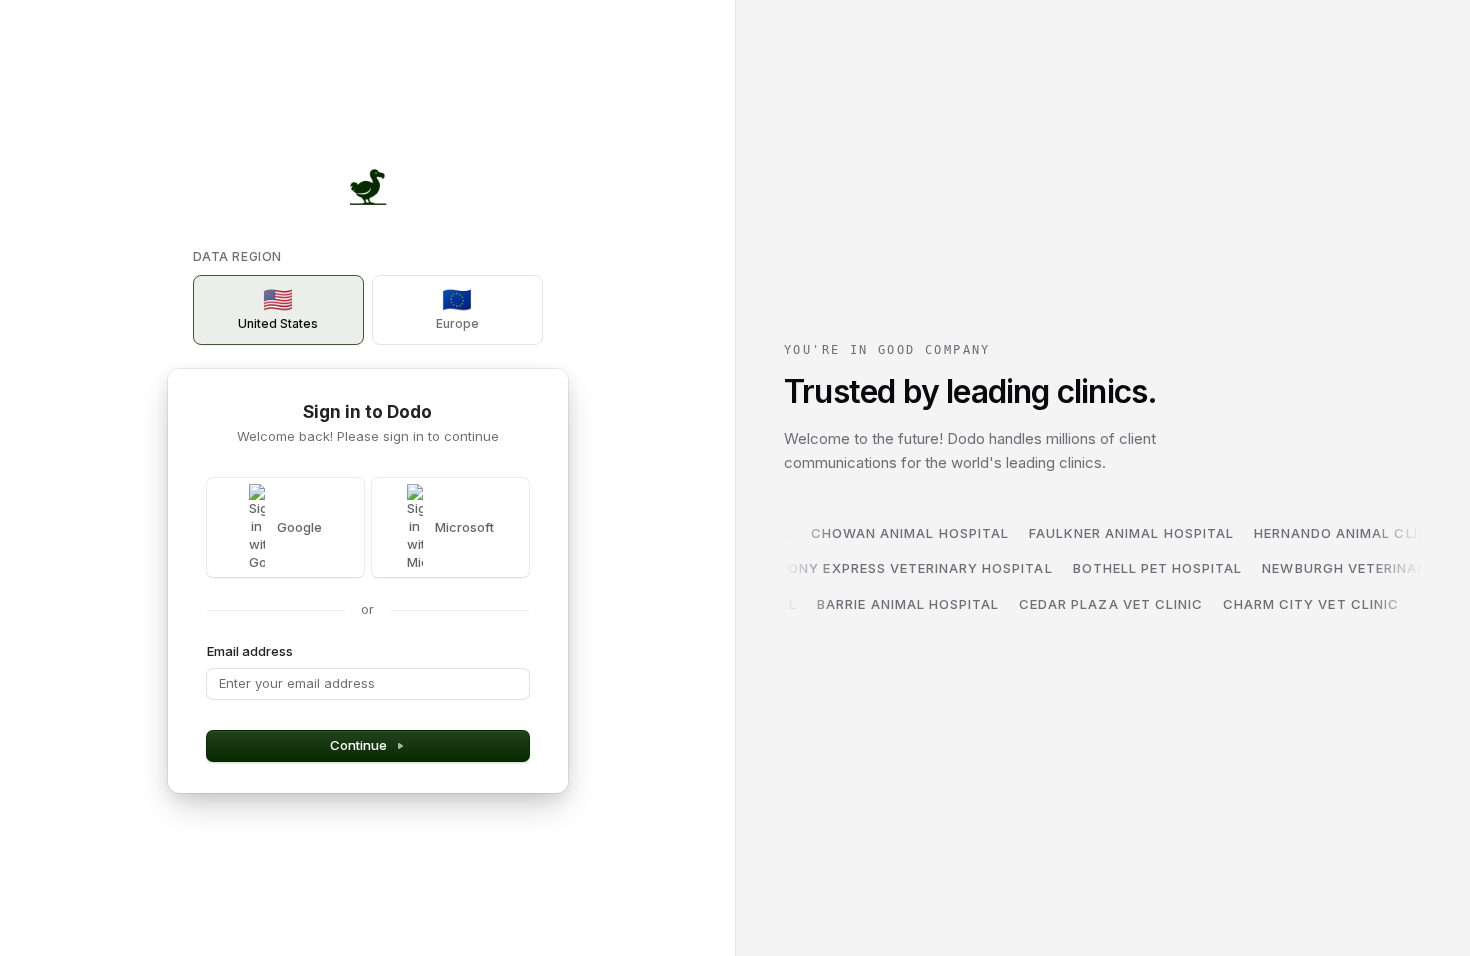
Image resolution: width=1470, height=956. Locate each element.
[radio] (278, 310)
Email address (250, 651)
